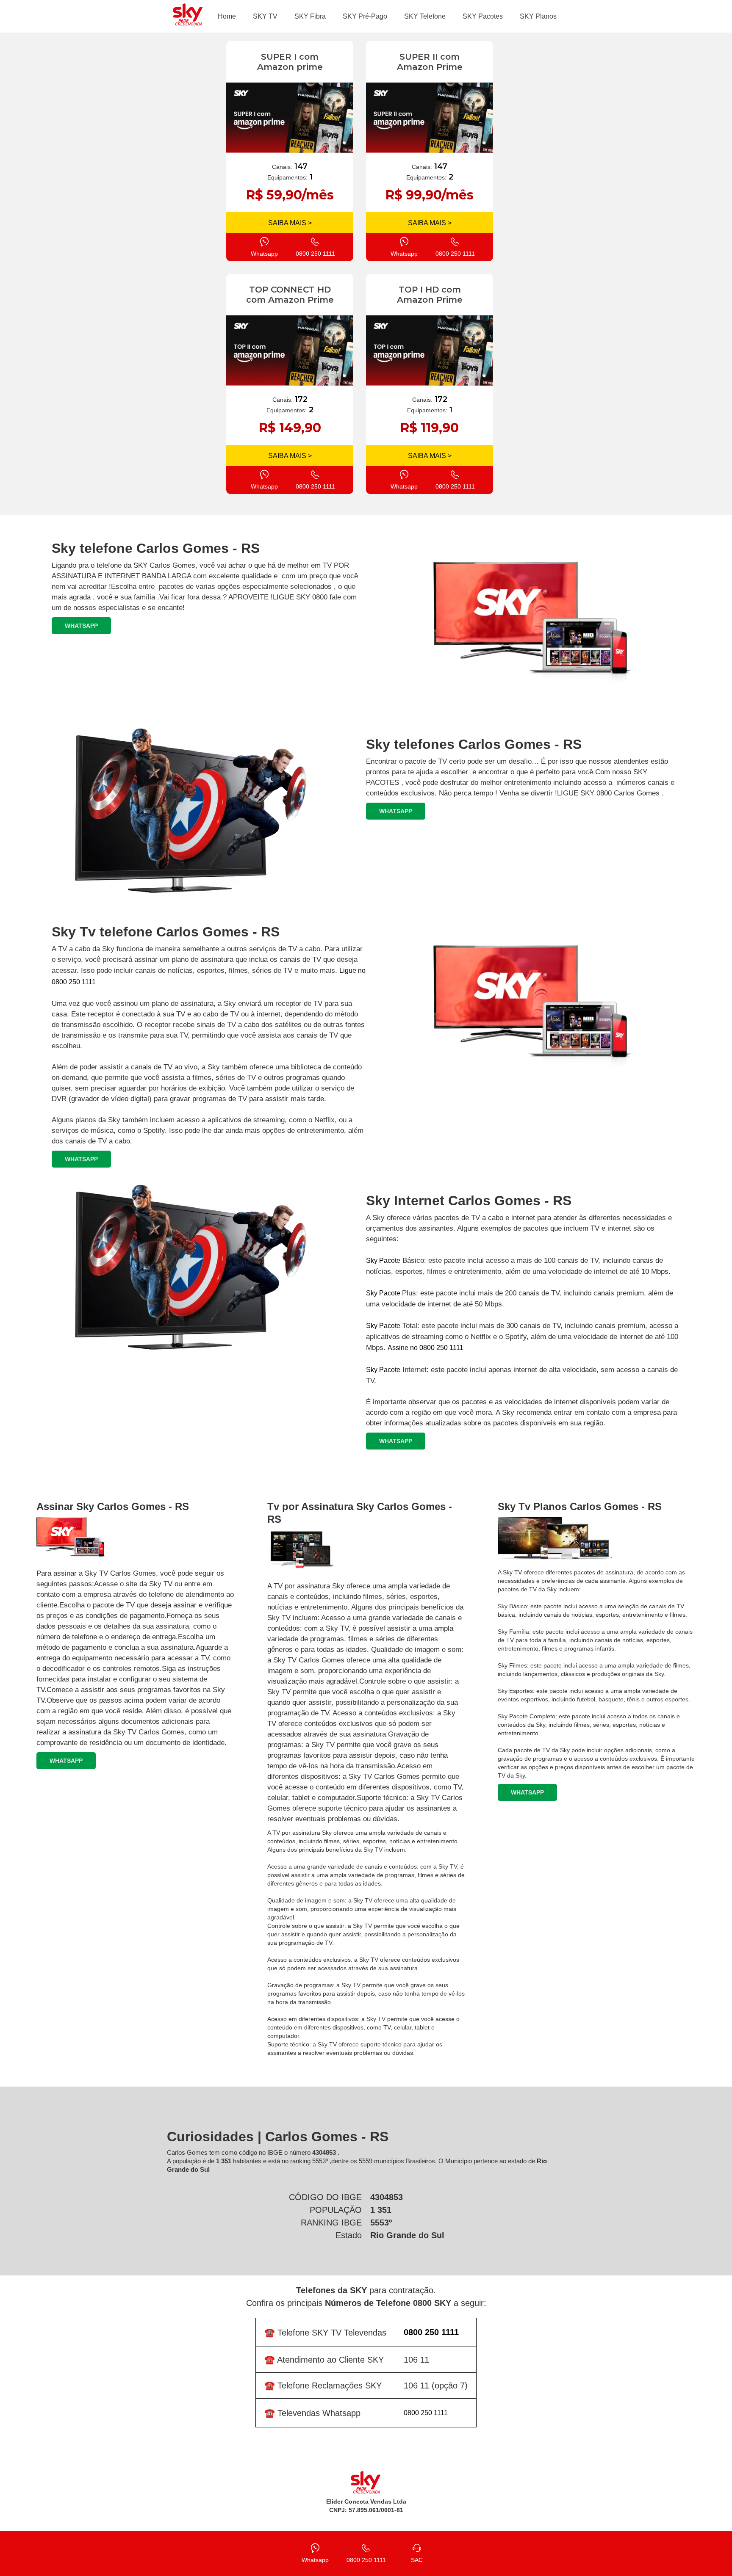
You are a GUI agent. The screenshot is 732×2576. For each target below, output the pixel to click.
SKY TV (265, 16)
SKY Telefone (425, 16)
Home (227, 16)
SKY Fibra (310, 16)
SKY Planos (538, 16)
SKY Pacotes (483, 16)
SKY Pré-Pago (365, 16)
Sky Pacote (383, 1260)
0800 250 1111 (426, 2413)
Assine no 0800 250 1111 (426, 1348)
